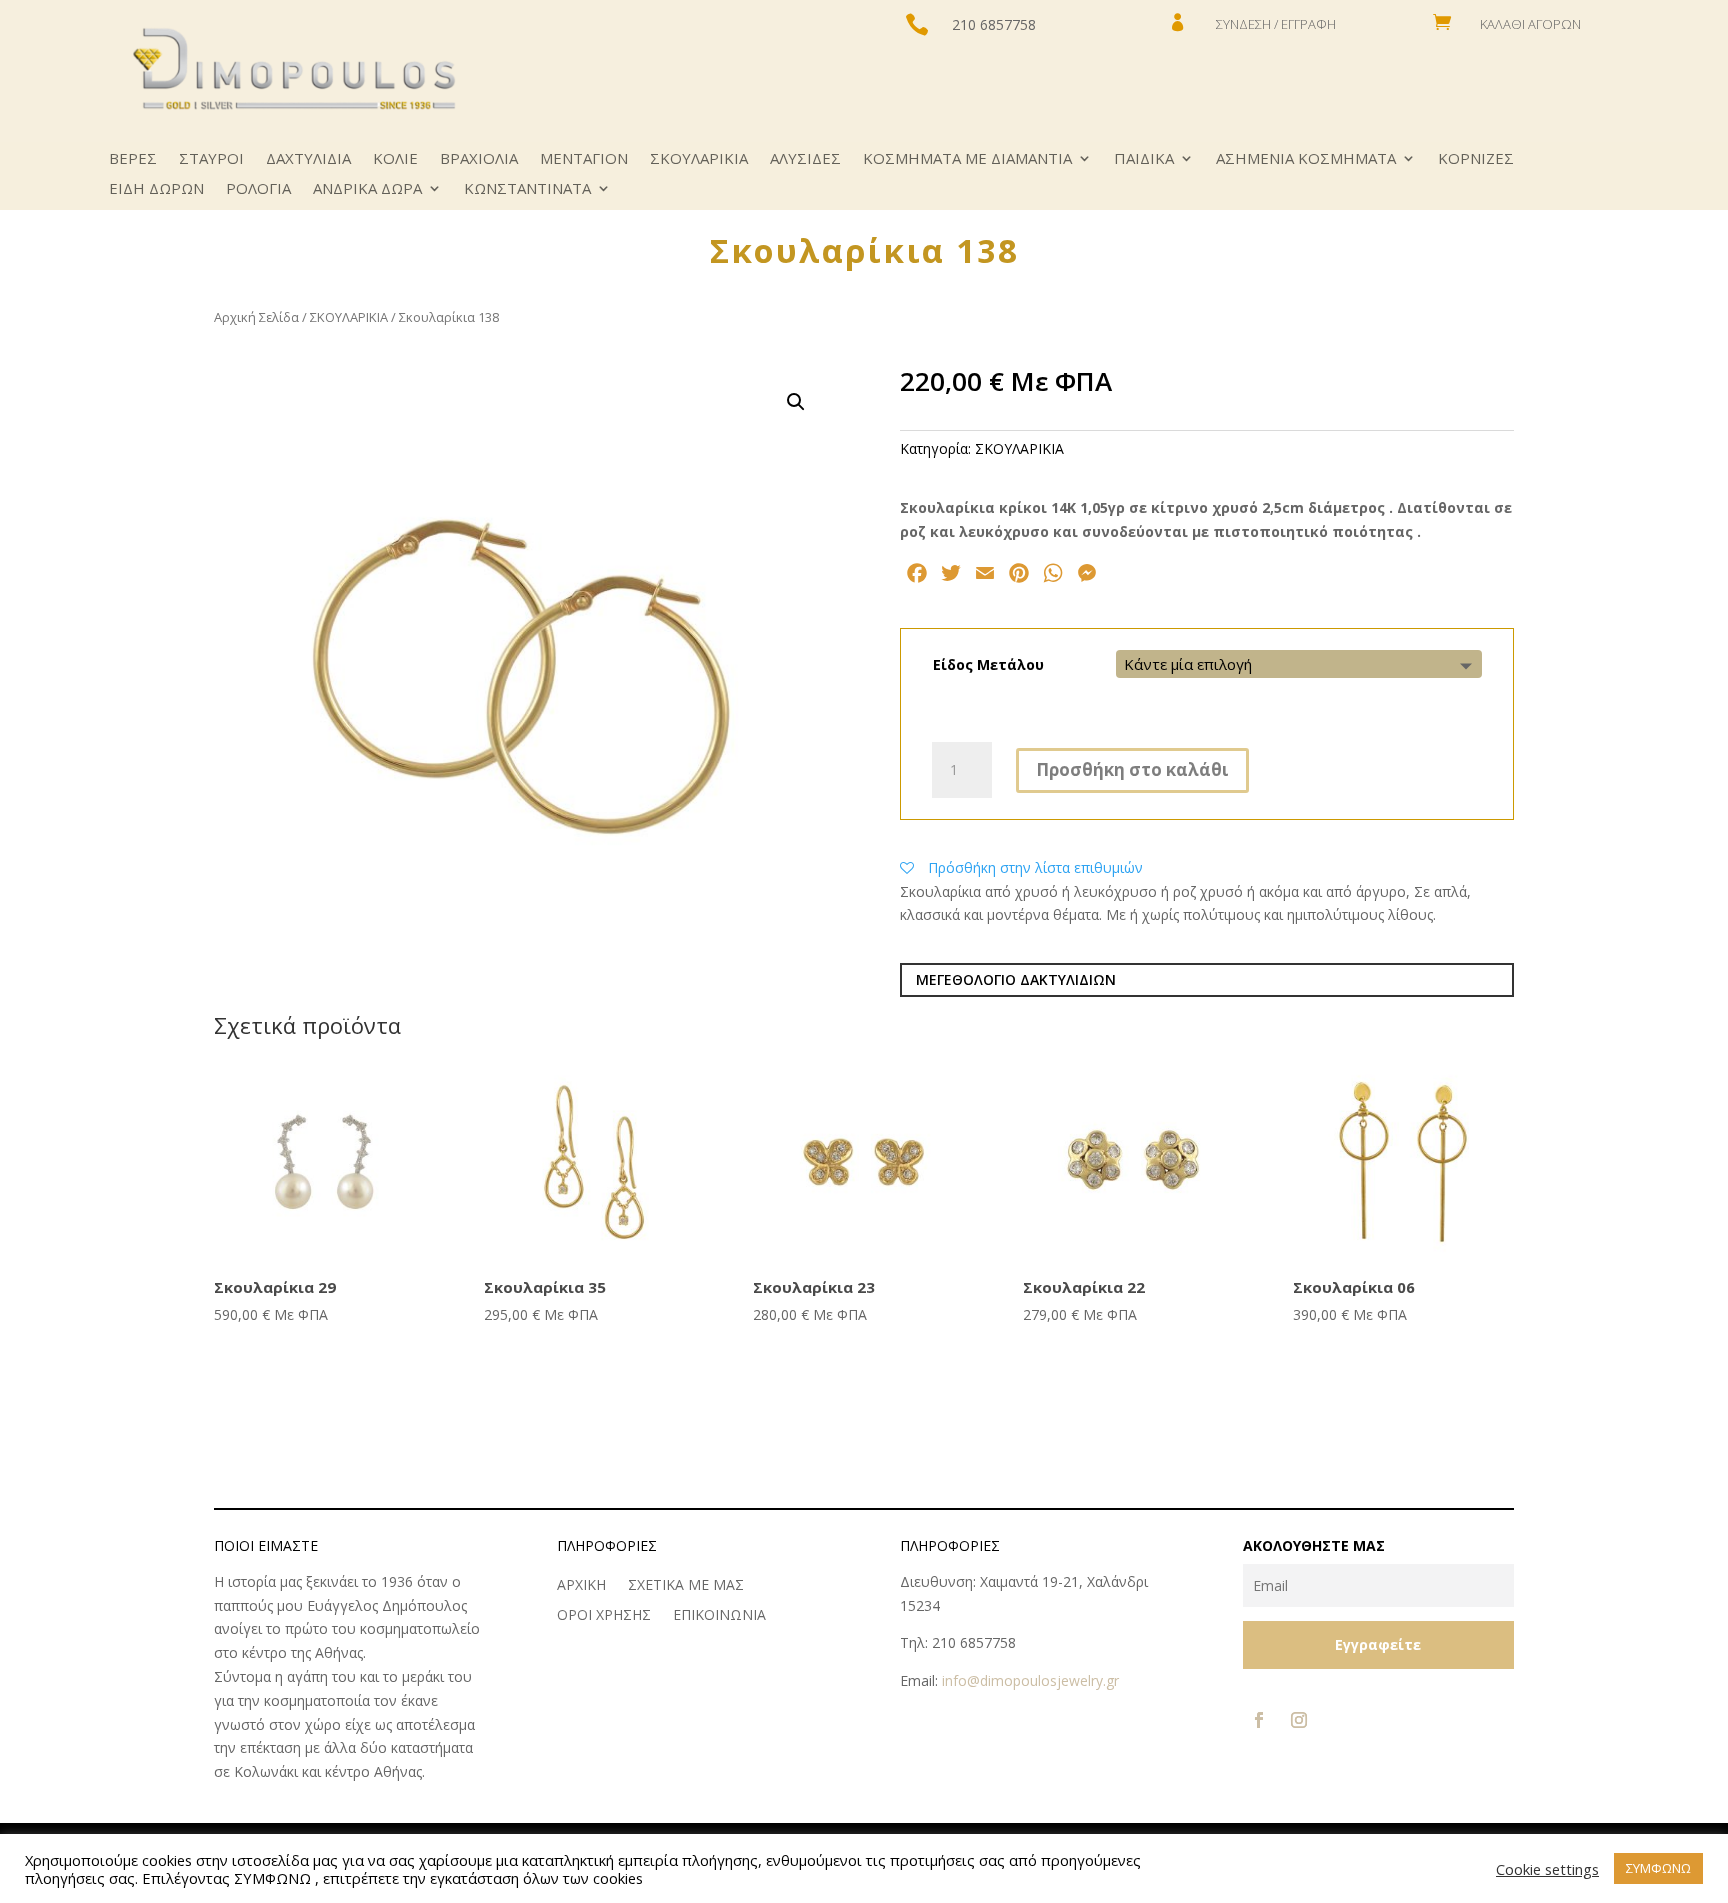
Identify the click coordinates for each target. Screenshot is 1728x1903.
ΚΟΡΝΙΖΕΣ (1476, 159)
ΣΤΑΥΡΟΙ (211, 159)
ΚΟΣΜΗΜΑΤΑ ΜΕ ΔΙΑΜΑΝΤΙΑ (967, 159)
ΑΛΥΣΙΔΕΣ (805, 159)
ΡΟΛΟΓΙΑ (258, 189)
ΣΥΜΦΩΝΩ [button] (1658, 1868)
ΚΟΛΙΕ (395, 159)
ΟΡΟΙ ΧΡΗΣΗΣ (604, 1616)
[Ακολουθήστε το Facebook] (1259, 1720)
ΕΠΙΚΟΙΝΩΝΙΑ (719, 1616)
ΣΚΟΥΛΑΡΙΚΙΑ (699, 159)
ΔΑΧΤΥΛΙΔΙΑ (308, 159)
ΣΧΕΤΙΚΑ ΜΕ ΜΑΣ (686, 1586)
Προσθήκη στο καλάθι (1132, 769)
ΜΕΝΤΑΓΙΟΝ (584, 159)
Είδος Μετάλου (988, 664)
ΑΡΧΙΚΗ (581, 1586)
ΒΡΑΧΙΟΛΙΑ (479, 159)
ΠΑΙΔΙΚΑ (1144, 159)
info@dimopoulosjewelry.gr (1030, 1680)
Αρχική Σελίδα (256, 317)
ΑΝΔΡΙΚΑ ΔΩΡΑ (367, 189)
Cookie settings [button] (1547, 1869)
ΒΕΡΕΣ (133, 159)
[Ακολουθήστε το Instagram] (1299, 1720)
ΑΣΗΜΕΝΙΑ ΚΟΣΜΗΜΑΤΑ (1306, 159)
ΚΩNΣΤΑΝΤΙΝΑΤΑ (527, 189)
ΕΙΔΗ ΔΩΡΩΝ (156, 189)
